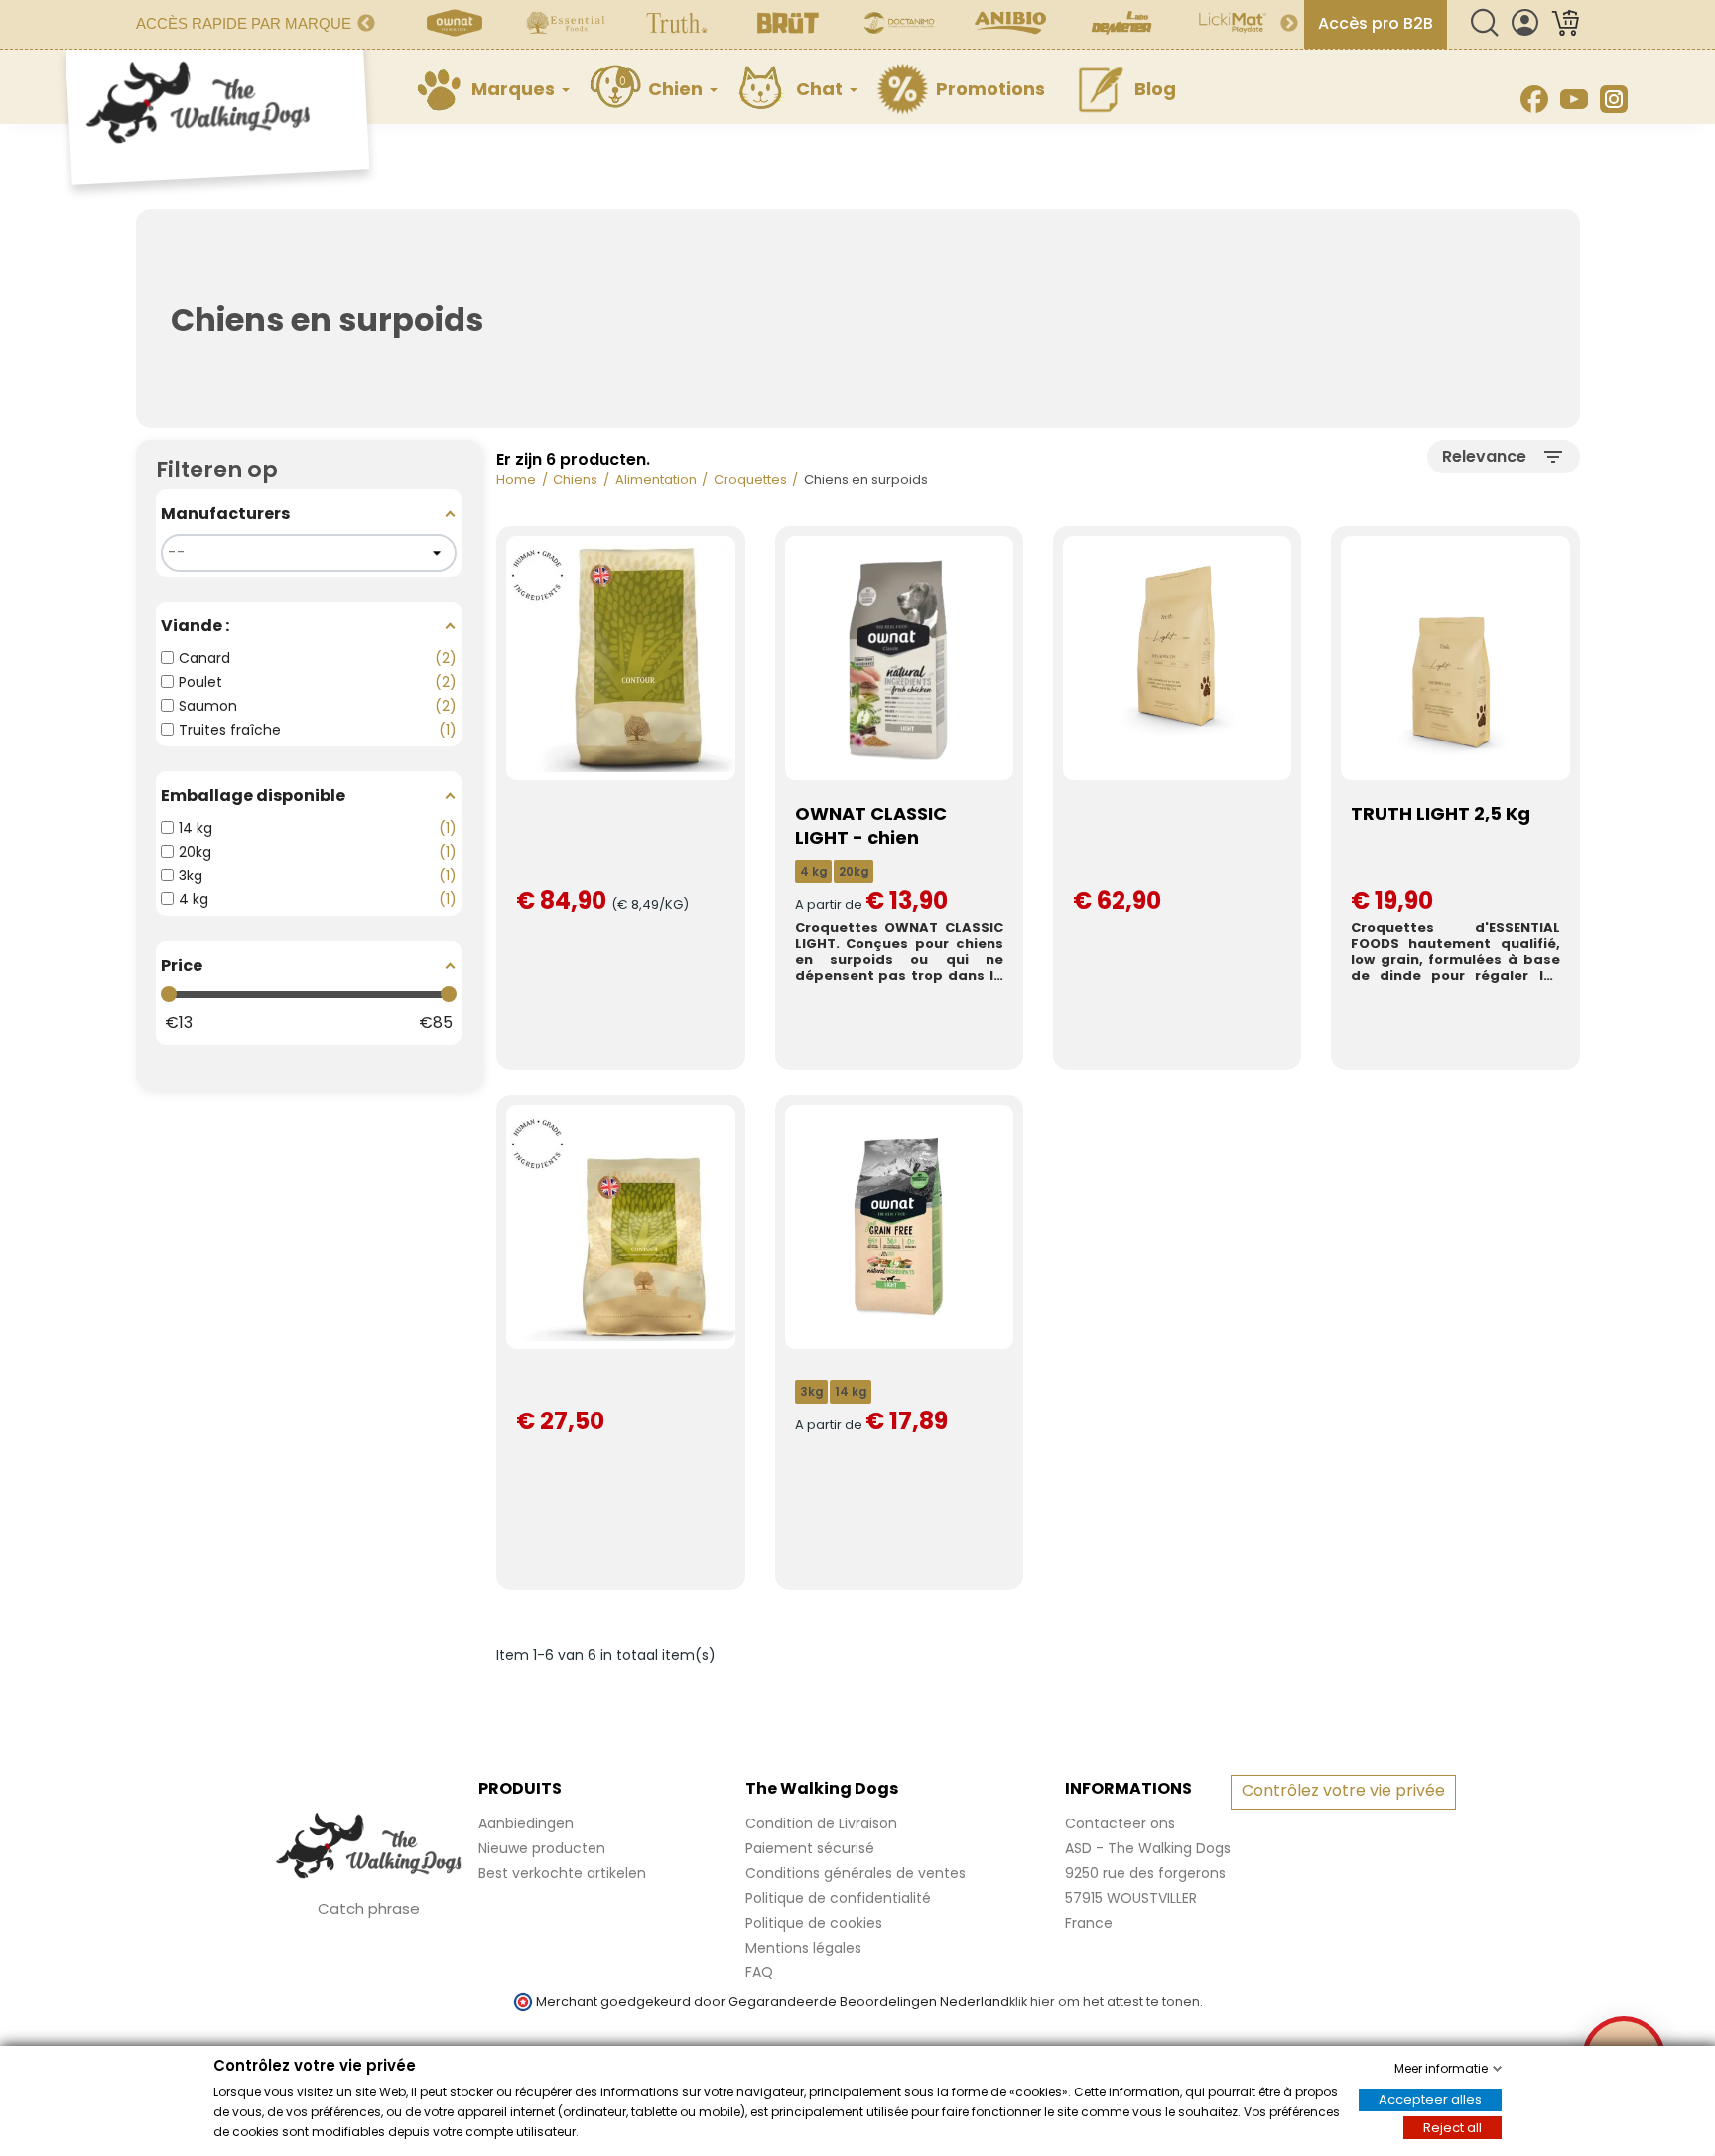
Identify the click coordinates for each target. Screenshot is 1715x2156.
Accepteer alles (1430, 2100)
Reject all (1452, 2128)
